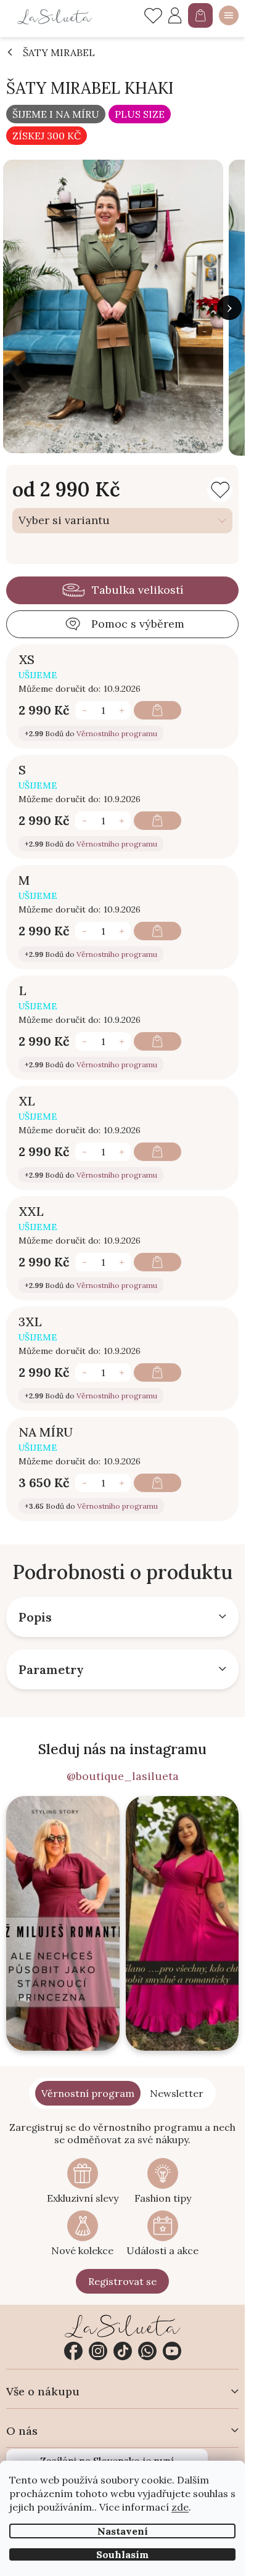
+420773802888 (147, 2351)
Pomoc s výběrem (138, 624)
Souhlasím (122, 2554)
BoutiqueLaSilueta (73, 2351)
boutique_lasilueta (98, 2351)
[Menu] (229, 15)
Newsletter (177, 2093)
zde (180, 2507)
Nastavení (123, 2531)
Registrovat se (122, 2281)
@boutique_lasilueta (123, 1776)
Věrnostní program (88, 2093)
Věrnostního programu (117, 733)
